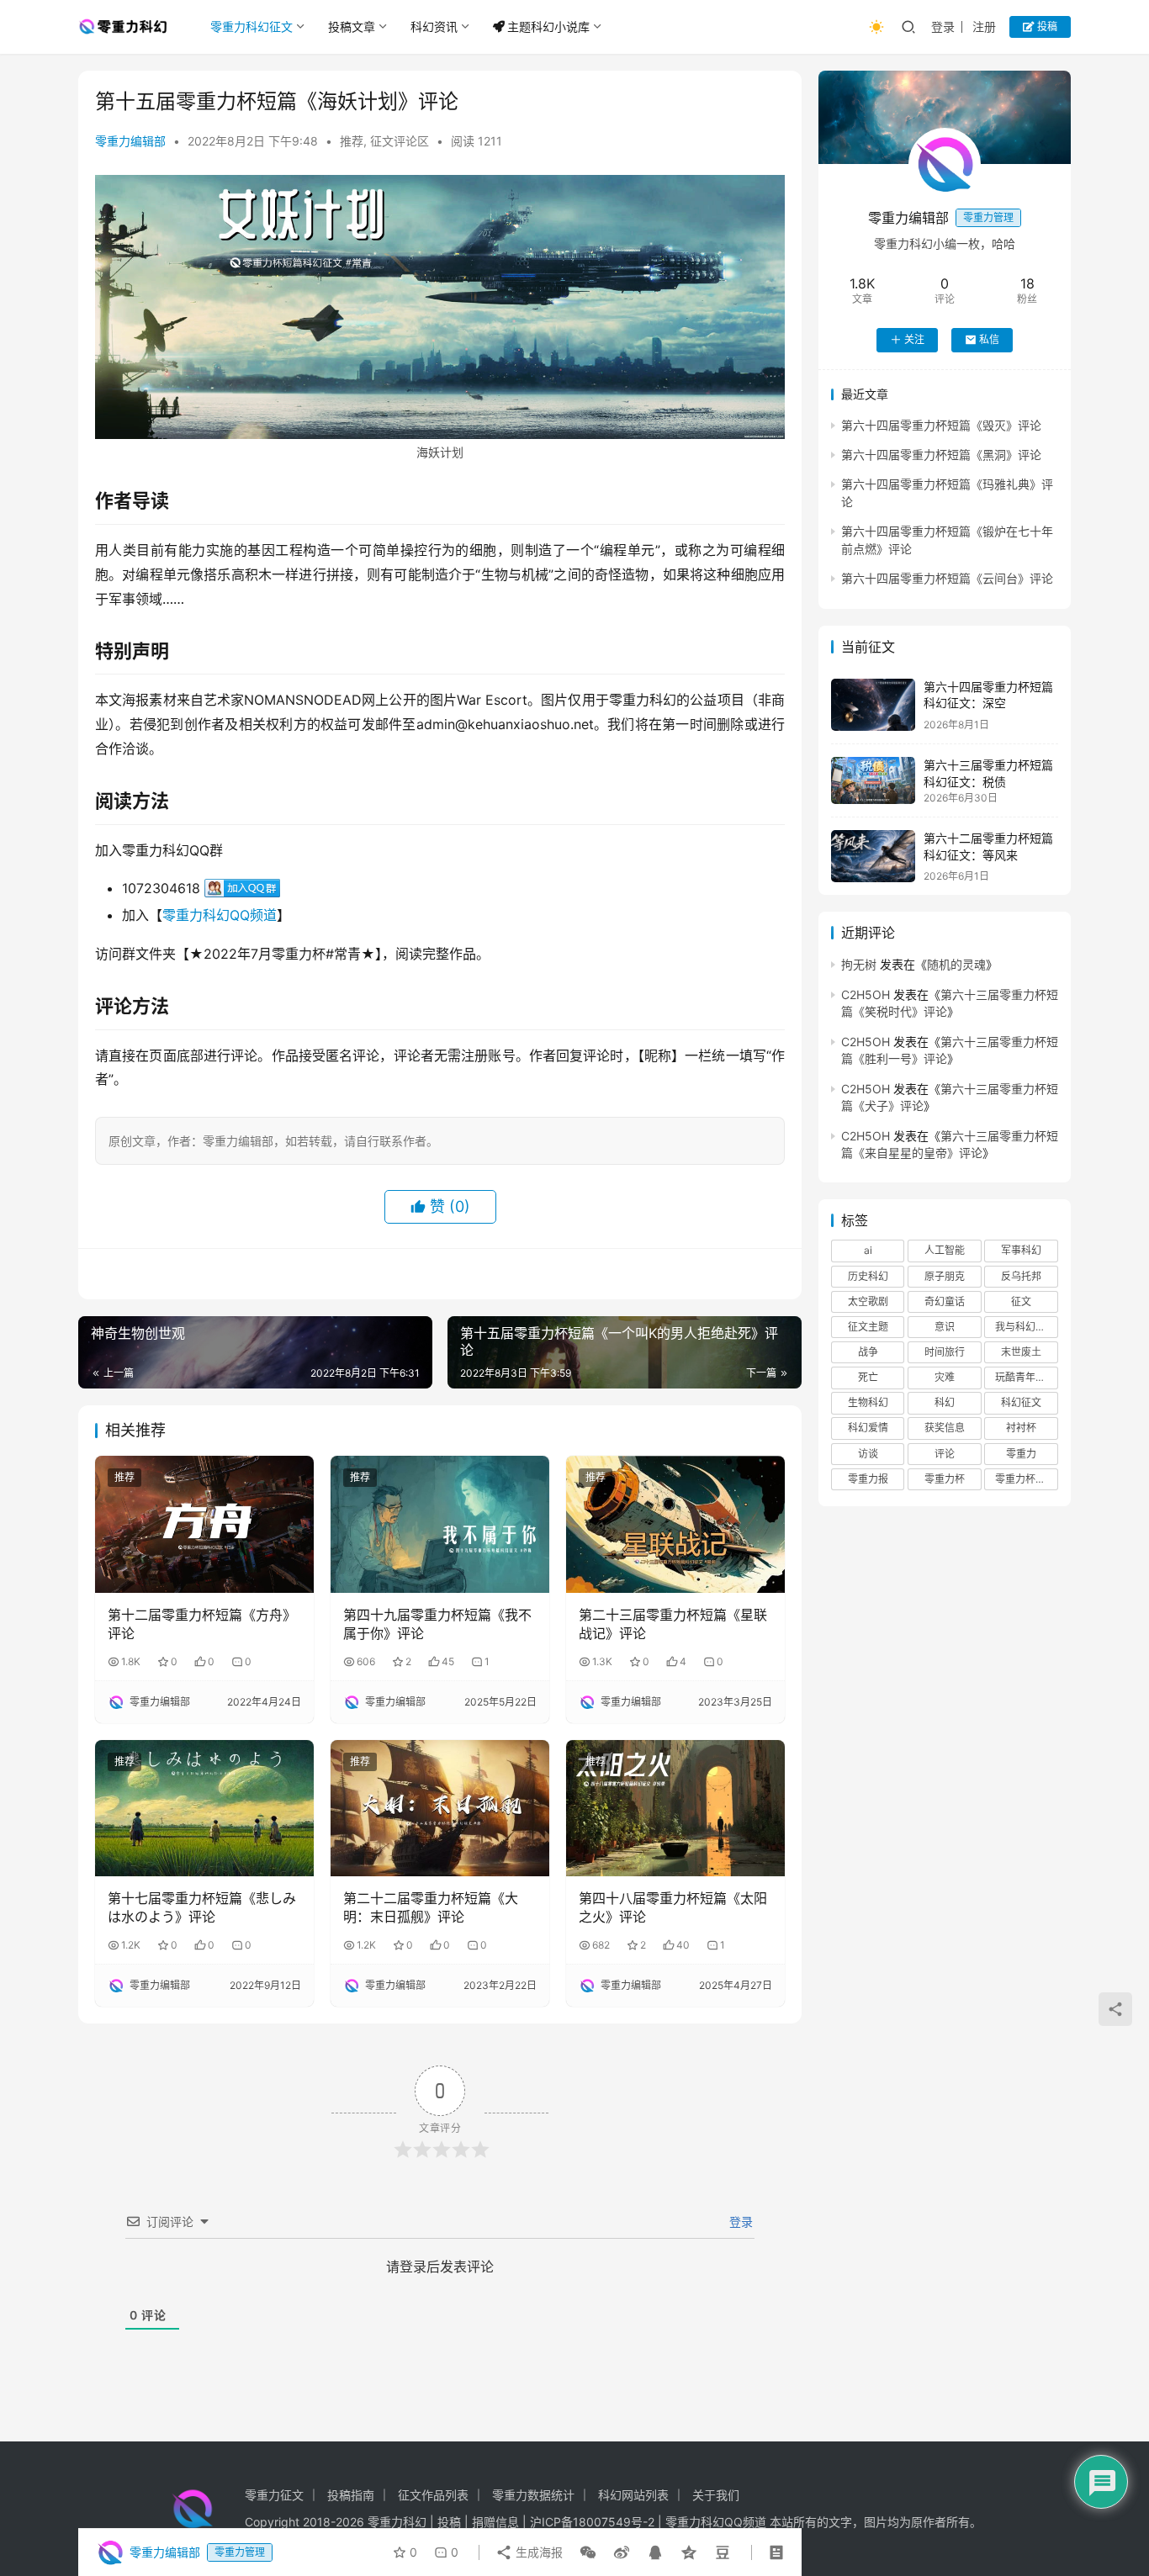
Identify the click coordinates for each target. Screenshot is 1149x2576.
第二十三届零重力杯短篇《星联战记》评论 (673, 1624)
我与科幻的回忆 (1026, 1327)
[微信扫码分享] (588, 2552)
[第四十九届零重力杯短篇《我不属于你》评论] (440, 1524)
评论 (945, 1454)
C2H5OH (866, 994)
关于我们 (716, 2495)
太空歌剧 (868, 1301)
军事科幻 (1021, 1250)
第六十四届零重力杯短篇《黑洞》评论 (941, 455)
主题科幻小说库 (548, 26)
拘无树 (859, 964)
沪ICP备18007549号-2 (592, 2522)
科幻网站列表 (633, 2495)
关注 (914, 339)
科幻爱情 (868, 1428)
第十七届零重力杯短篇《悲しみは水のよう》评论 (202, 1907)
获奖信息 (945, 1428)
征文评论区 (400, 141)
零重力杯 (945, 1479)
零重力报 (868, 1479)
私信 (989, 339)
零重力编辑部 (130, 141)
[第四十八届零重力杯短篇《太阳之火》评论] (675, 1808)
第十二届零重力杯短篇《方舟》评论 (202, 1624)
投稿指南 (351, 2495)
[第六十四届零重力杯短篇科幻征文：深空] (873, 705)
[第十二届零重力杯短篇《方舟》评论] (204, 1524)
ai (868, 1250)
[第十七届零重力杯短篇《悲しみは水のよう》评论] (204, 1808)
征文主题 (868, 1327)
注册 (984, 26)
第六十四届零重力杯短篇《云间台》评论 (947, 578)
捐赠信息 (495, 2522)
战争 (868, 1352)
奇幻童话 (945, 1301)
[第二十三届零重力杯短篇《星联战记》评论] (675, 1524)
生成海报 (537, 2552)
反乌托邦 (1021, 1275)
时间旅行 (945, 1352)
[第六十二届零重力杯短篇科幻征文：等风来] (873, 857)
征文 (1021, 1301)
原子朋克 (945, 1275)
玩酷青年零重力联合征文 (1026, 1377)
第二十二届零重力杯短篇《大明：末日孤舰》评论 (431, 1907)
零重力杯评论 (1025, 1479)
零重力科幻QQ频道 (220, 915)
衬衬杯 (1021, 1428)
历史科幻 (868, 1275)
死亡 (868, 1377)
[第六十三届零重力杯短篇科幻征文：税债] (873, 780)
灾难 (945, 1377)
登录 (943, 26)
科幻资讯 (434, 26)
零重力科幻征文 (252, 26)
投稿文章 (352, 26)
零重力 (1021, 1454)
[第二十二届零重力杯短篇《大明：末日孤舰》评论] (440, 1808)
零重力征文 (274, 2495)
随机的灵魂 (956, 964)
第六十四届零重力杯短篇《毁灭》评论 (941, 424)
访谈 (868, 1454)
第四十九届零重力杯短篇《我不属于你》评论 (437, 1624)
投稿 (1046, 26)
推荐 (352, 141)
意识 (945, 1327)
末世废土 (1021, 1352)
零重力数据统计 (533, 2495)
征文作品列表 (433, 2495)
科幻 (945, 1402)
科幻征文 (1021, 1402)
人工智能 (945, 1250)
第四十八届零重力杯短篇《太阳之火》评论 (673, 1907)
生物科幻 (868, 1402)
